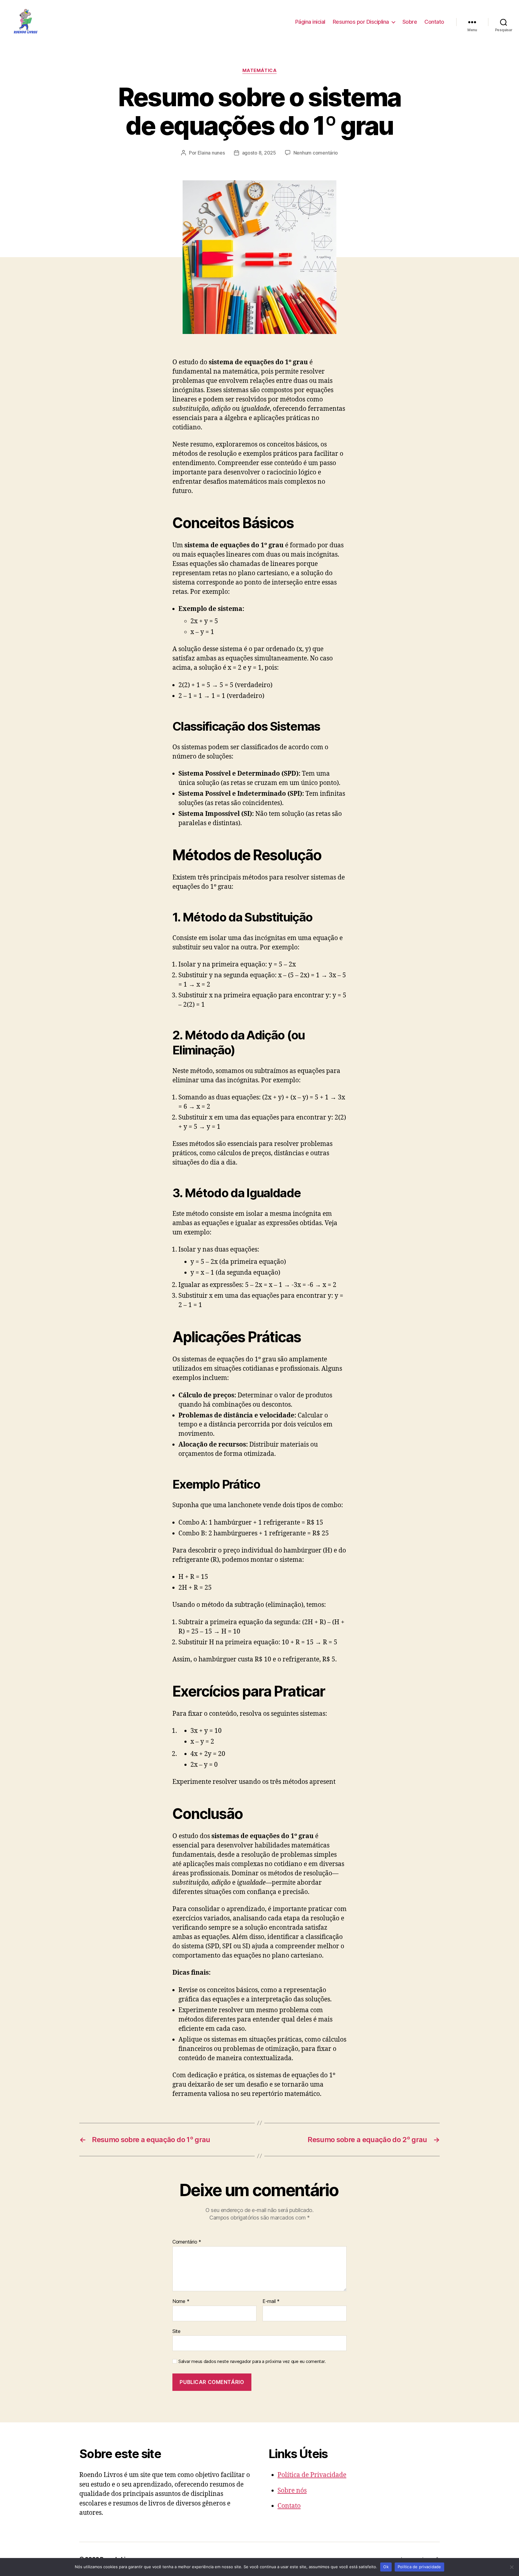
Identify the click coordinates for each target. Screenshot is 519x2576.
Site (176, 2331)
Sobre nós (292, 2491)
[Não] (511, 2567)
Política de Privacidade (312, 2475)
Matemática (260, 71)
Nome (181, 2301)
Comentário (187, 2242)
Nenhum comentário (316, 153)
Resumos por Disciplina (361, 22)
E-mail (271, 2301)
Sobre (410, 22)
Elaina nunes (211, 153)
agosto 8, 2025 (259, 153)
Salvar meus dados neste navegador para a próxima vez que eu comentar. (252, 2361)
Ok (386, 2567)
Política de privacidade (419, 2567)
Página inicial (310, 22)
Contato (434, 22)
